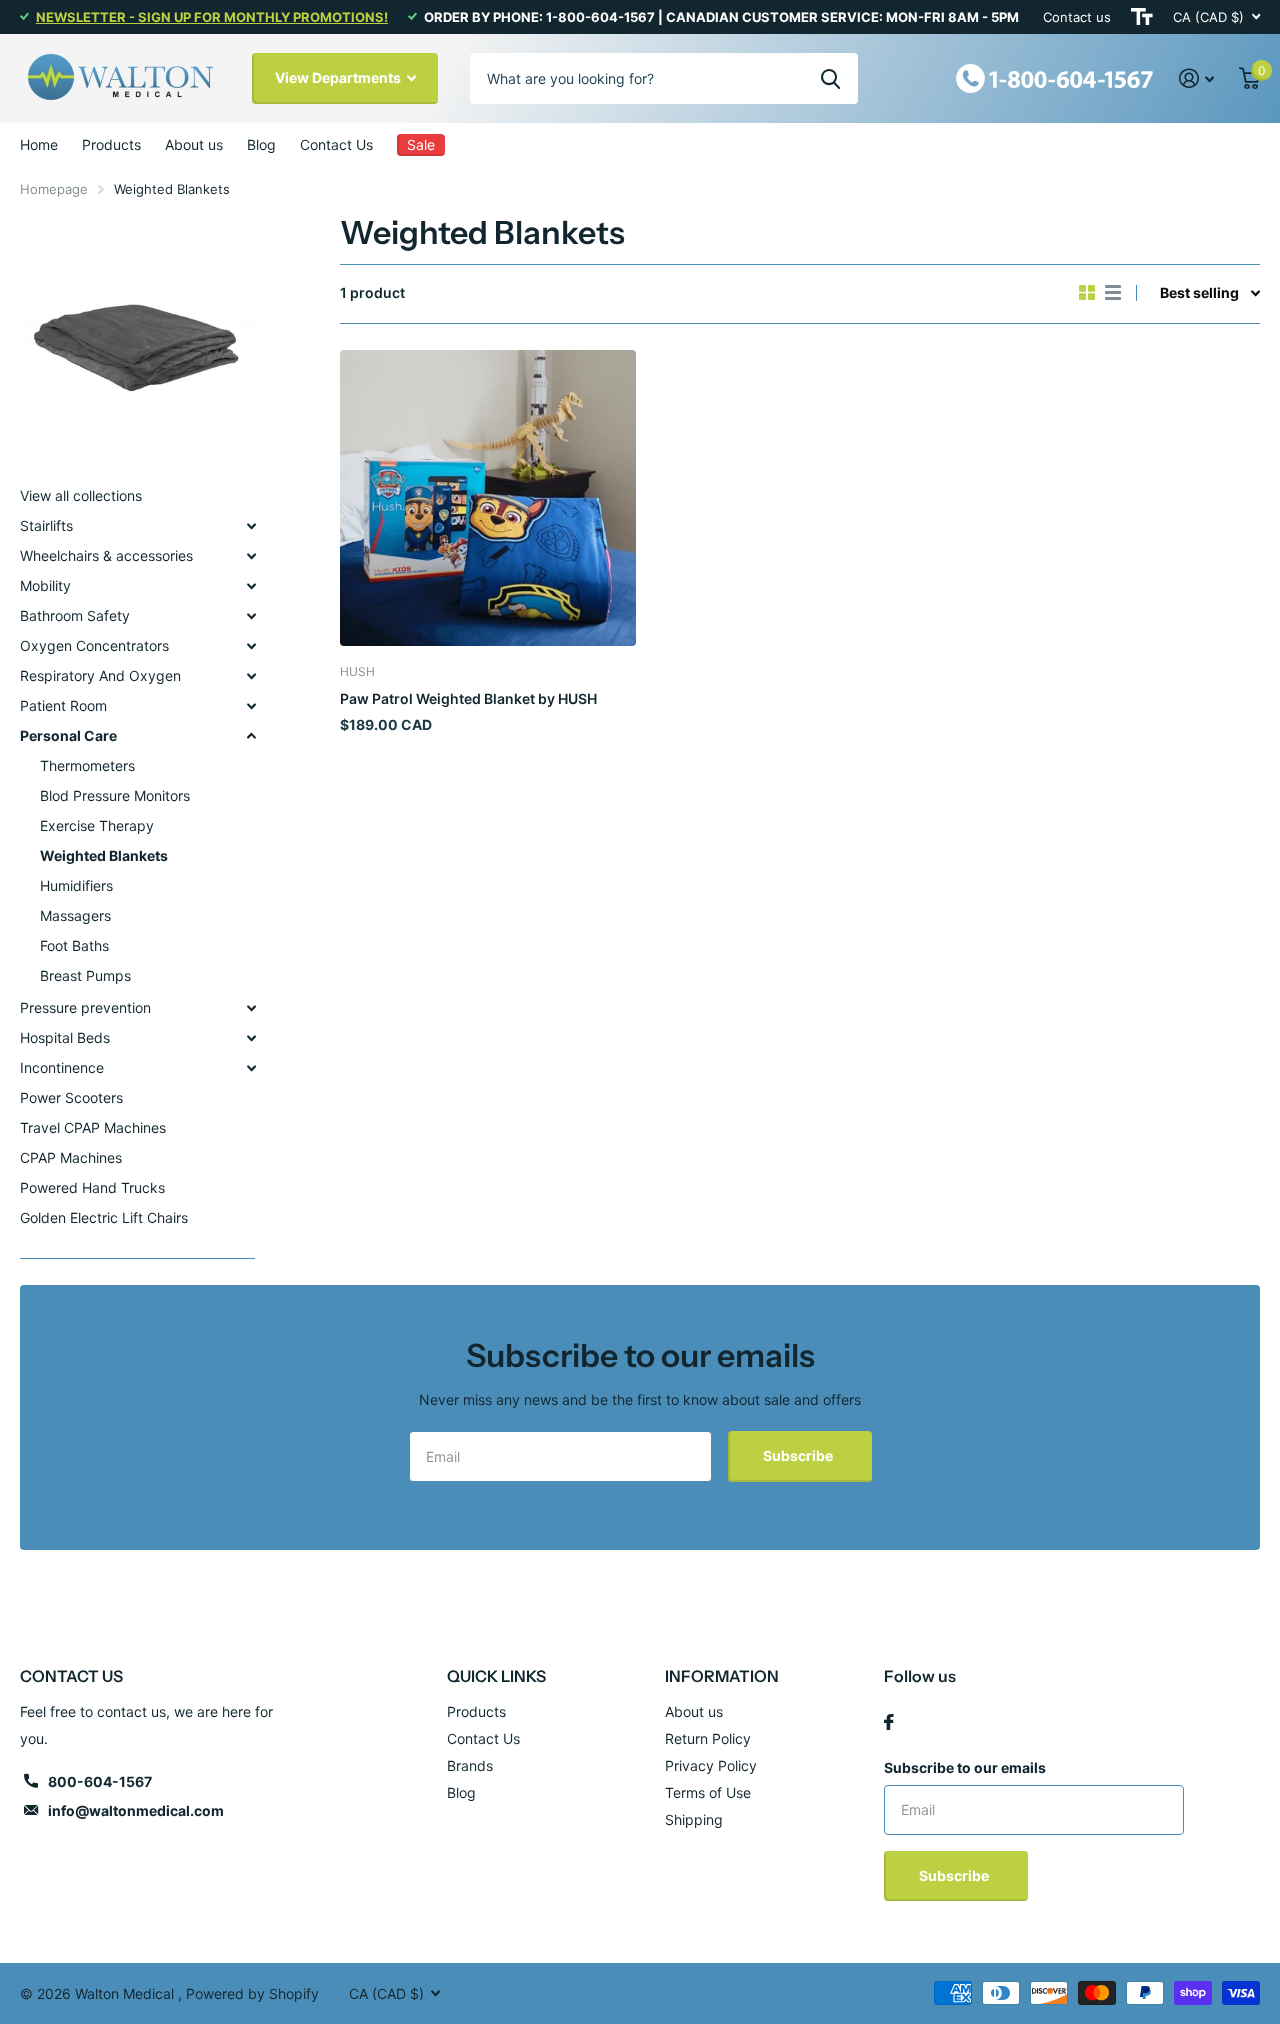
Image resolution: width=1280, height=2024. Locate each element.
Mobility (45, 585)
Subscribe (799, 1455)
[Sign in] (1197, 78)
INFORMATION (722, 1676)
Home (39, 144)
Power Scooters (71, 1097)
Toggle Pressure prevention (251, 1008)
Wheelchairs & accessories (106, 555)
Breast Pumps (85, 975)
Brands (470, 1765)
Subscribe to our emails (965, 1767)
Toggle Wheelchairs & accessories (251, 556)
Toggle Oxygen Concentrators (251, 646)
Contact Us (336, 144)
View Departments (339, 77)
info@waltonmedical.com (136, 1810)
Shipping (694, 1819)
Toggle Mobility (251, 586)
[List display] (1113, 293)
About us (194, 144)
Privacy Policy (711, 1765)
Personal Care (68, 735)
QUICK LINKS (496, 1676)
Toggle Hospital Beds (251, 1038)
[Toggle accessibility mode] (1142, 17)
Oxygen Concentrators (94, 645)
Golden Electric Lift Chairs (104, 1217)
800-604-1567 (100, 1781)
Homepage (54, 189)
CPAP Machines (71, 1157)
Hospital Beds (65, 1037)
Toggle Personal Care (251, 736)
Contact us (1077, 17)
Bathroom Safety (75, 615)
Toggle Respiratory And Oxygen (251, 676)
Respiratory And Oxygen (100, 675)
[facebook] (889, 1722)
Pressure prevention (85, 1007)
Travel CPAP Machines (93, 1127)
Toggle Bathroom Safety (251, 616)
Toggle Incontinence (251, 1068)
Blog (261, 144)
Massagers (75, 915)
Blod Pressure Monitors (115, 795)
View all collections (81, 495)
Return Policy (708, 1738)
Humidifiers (76, 885)
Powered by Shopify (252, 1993)
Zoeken (830, 78)
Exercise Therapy (97, 825)
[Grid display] (1087, 293)
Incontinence (62, 1067)
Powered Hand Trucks (92, 1187)
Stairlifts (46, 525)
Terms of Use (708, 1792)
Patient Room (63, 705)
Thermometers (87, 765)
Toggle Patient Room (251, 706)
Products (111, 144)
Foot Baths (74, 945)
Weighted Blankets (104, 855)
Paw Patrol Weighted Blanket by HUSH (468, 698)
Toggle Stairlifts (251, 526)
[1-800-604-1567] (1055, 76)
